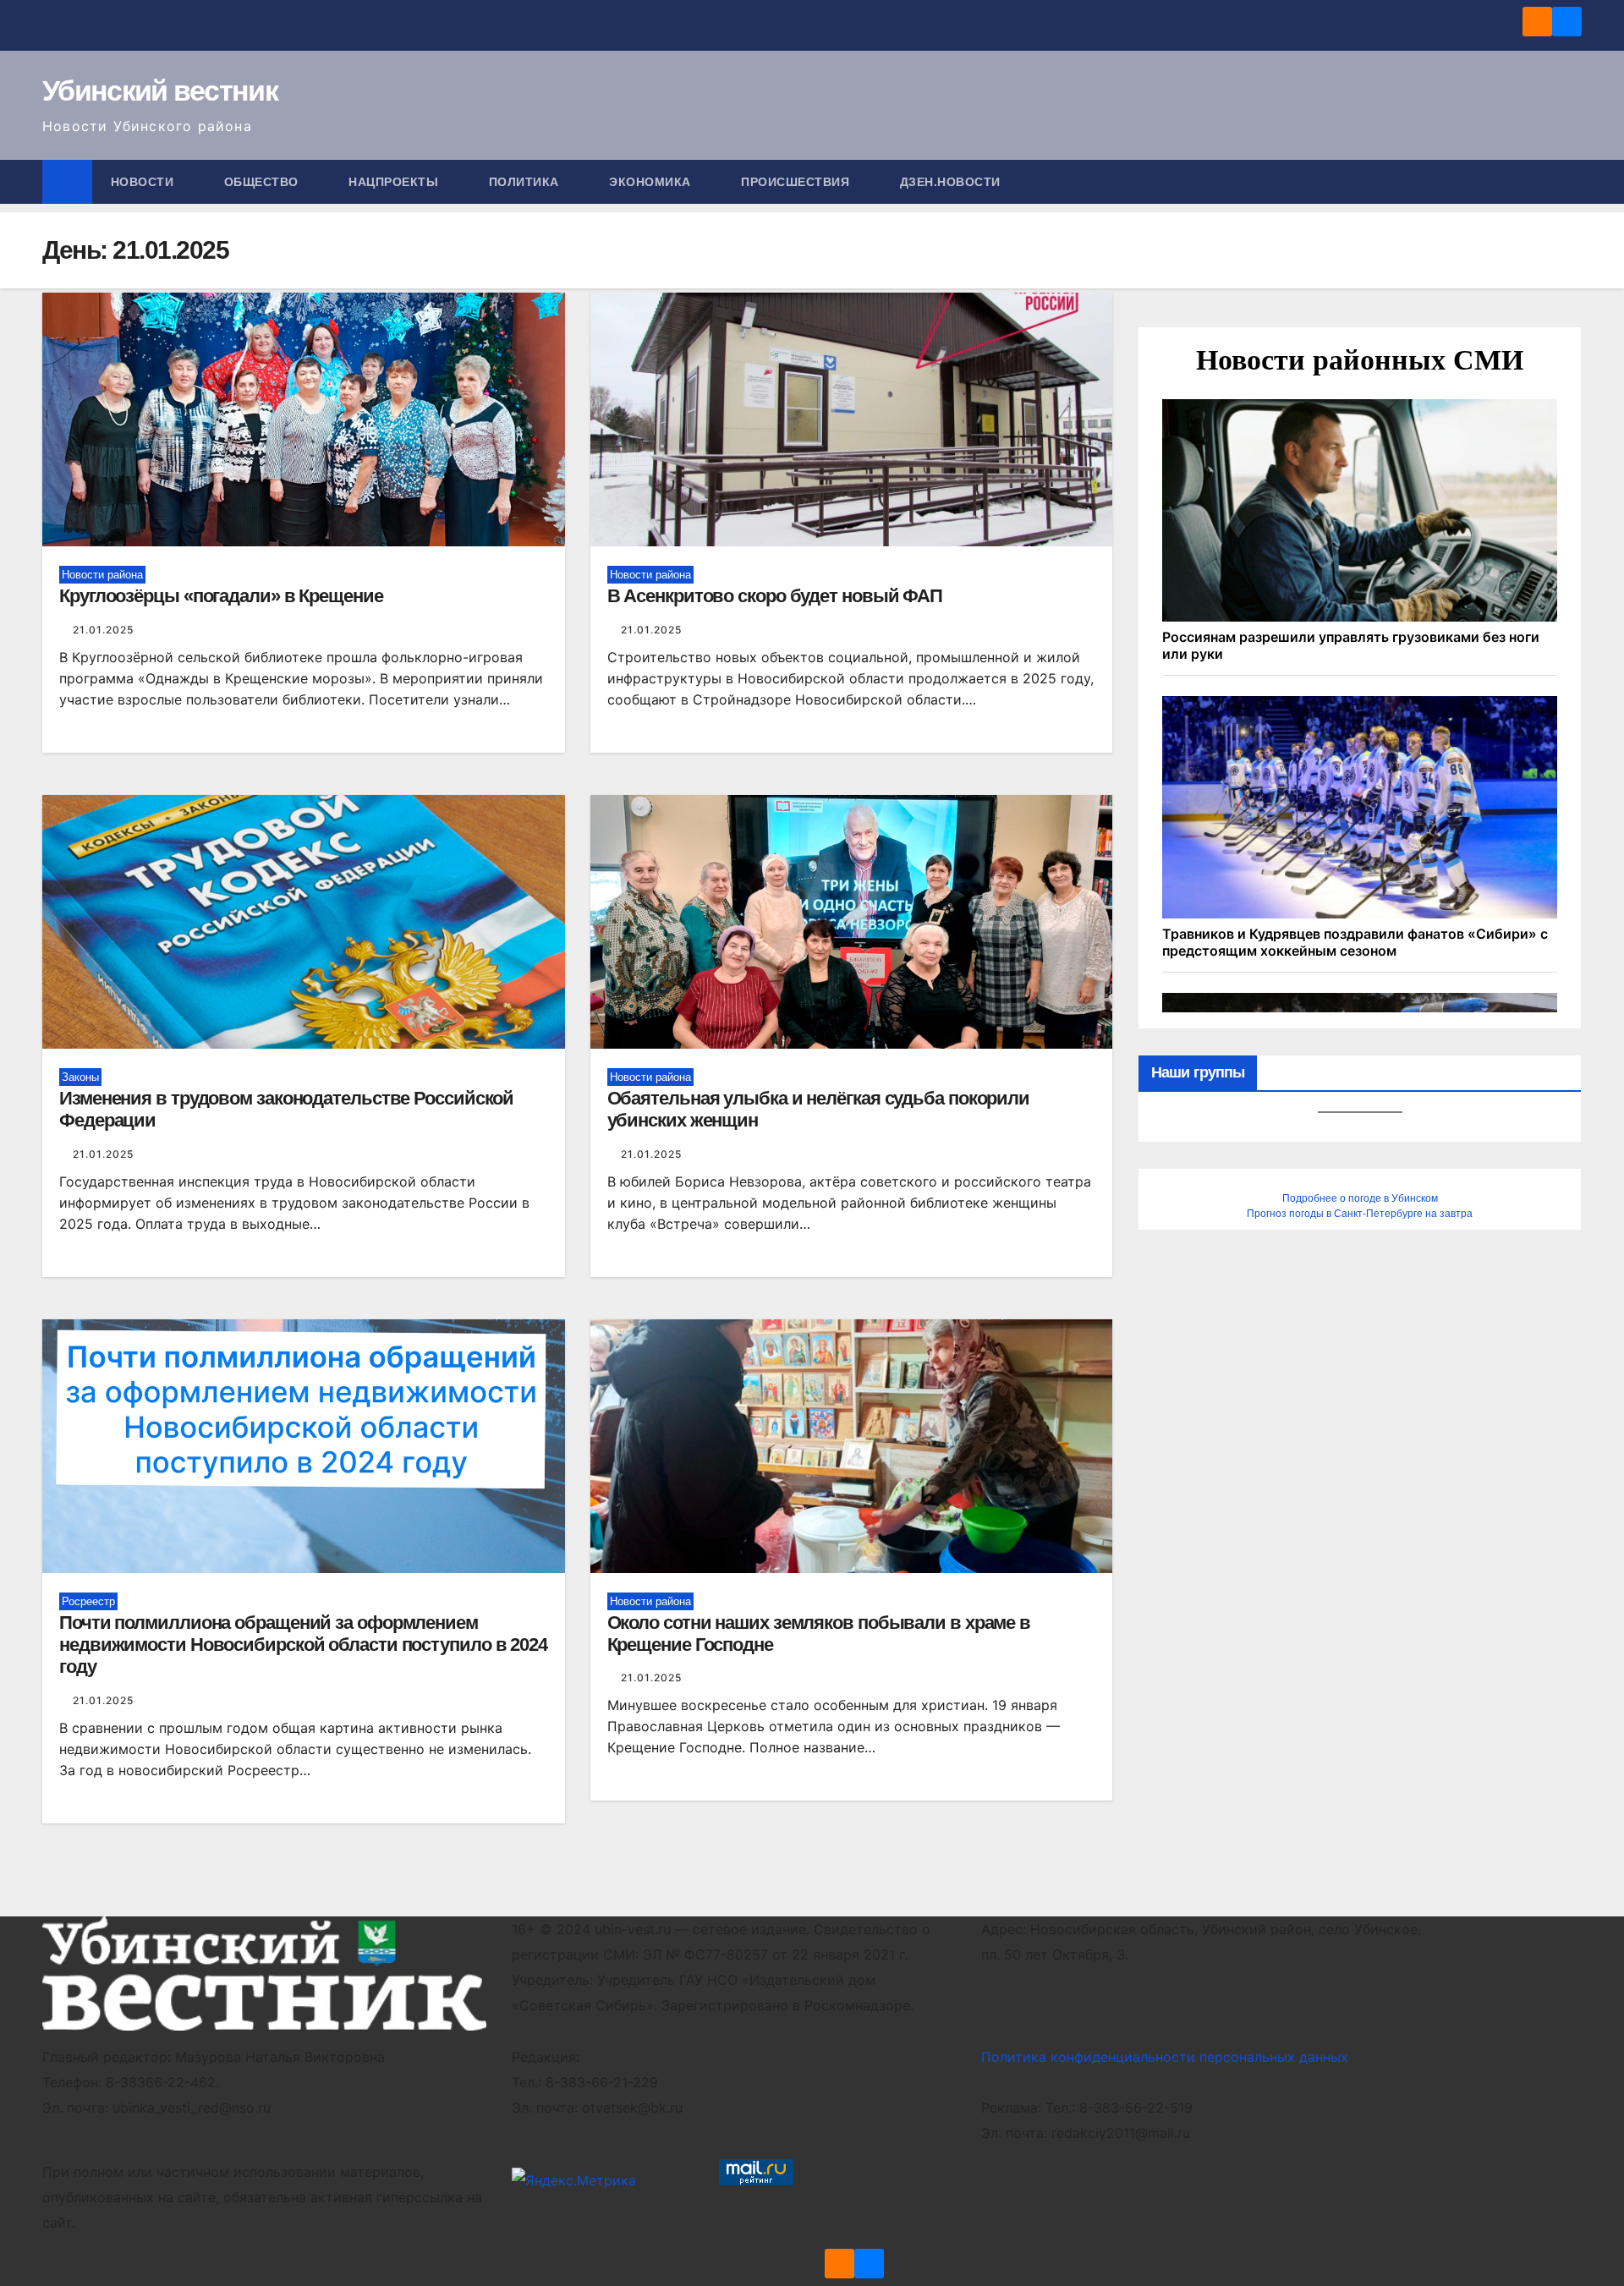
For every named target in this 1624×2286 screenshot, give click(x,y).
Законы (80, 1077)
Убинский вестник (160, 90)
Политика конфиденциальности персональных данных (1165, 2057)
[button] (1570, 182)
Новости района (102, 575)
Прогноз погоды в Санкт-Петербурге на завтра (1360, 1214)
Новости (144, 182)
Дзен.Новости (950, 182)
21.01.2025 (103, 630)
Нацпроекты (395, 182)
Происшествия (797, 182)
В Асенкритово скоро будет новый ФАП (775, 596)
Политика (526, 182)
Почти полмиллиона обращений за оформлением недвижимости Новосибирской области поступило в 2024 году (303, 1645)
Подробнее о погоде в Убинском (1360, 1198)
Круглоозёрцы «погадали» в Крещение (221, 596)
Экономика (652, 182)
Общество (263, 182)
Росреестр (88, 1601)
